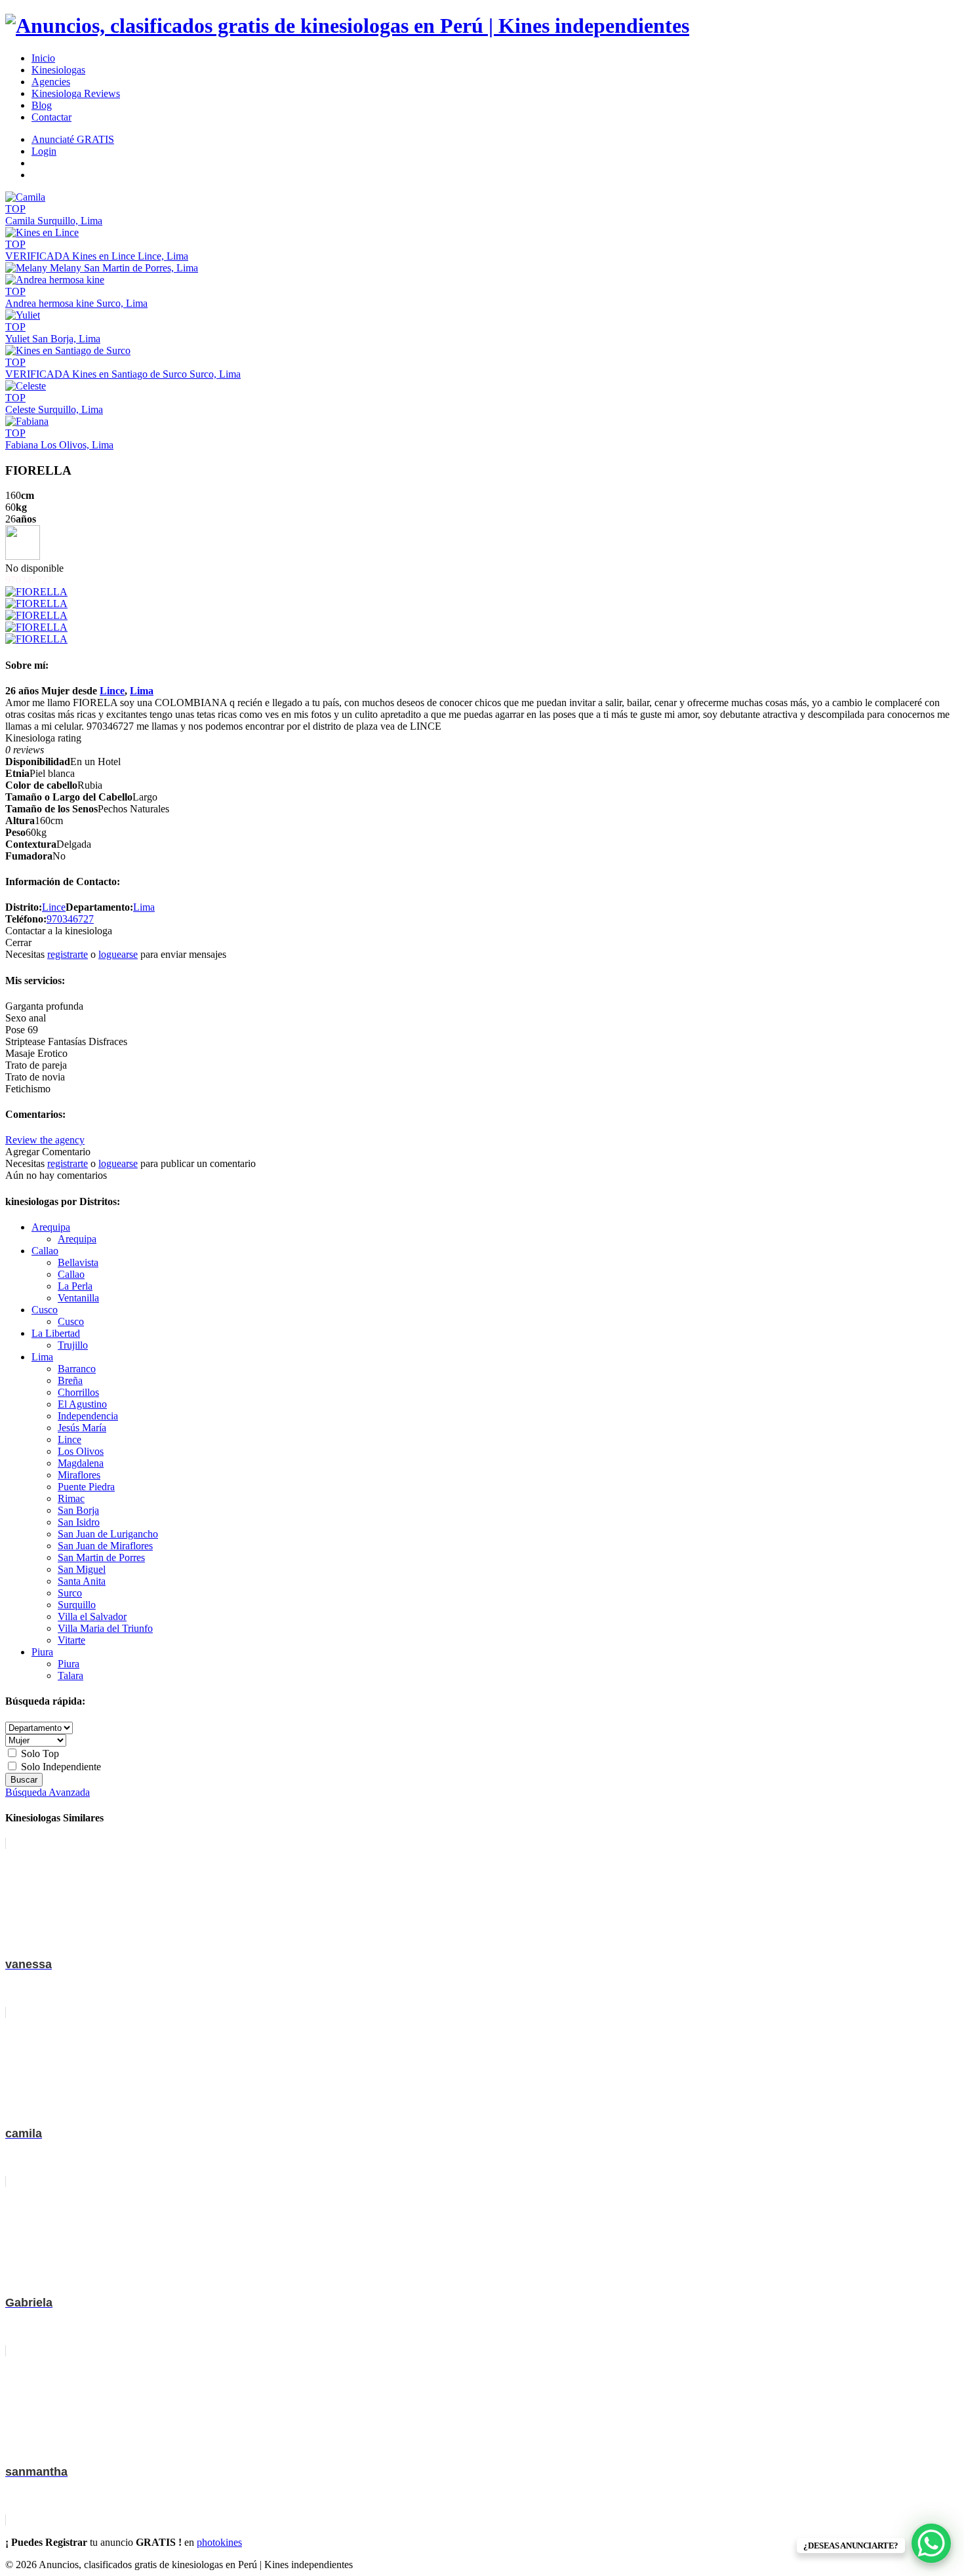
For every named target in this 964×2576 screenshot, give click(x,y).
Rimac (71, 1498)
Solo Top (39, 1754)
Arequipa (51, 1227)
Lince (112, 691)
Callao (45, 1251)
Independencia (88, 1416)
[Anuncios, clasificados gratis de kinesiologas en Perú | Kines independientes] (347, 26)
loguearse (118, 954)
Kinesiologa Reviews (76, 93)
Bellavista (78, 1262)
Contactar (51, 117)
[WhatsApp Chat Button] (931, 2543)
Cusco (45, 1310)
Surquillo (77, 1605)
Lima (142, 691)
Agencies (51, 82)
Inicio (43, 58)
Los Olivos (81, 1451)
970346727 (70, 919)
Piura (42, 1652)
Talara (70, 1675)
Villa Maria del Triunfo (105, 1628)
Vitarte (71, 1640)
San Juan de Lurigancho (108, 1534)
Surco (70, 1593)
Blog (42, 105)
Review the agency (45, 1140)
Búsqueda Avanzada (48, 1792)
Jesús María (82, 1428)
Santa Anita (82, 1581)
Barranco (77, 1369)
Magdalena (81, 1463)
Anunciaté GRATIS (73, 139)
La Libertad (56, 1333)
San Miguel (82, 1569)
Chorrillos (78, 1392)
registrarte (68, 954)
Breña (70, 1380)
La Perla (75, 1286)
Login (44, 151)
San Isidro (79, 1522)
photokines (219, 2542)
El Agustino (82, 1404)
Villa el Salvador (92, 1616)
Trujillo (73, 1345)
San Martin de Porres (101, 1557)
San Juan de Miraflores (105, 1546)
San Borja (78, 1510)
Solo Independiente (60, 1767)
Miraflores (79, 1475)
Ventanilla (78, 1298)
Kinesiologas (58, 70)
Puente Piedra (86, 1487)
